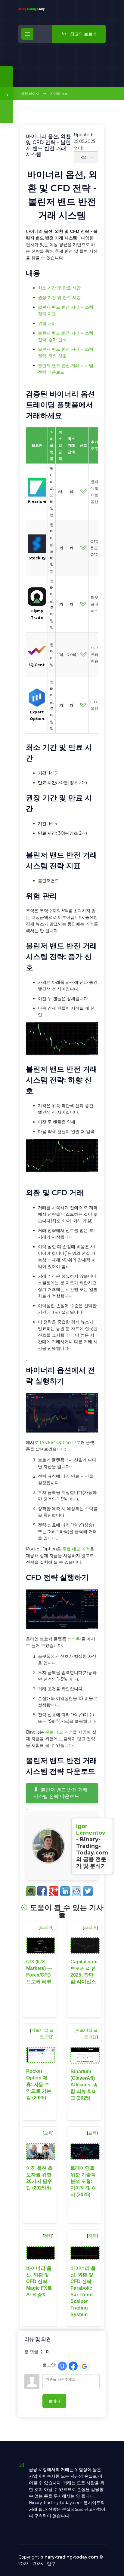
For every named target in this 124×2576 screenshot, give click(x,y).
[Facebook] (42, 1891)
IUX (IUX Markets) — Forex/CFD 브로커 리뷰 (39, 1972)
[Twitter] (88, 1891)
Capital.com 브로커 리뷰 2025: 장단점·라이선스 (84, 1972)
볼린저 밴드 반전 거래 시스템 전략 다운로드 (60, 1793)
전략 (48, 2236)
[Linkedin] (65, 1891)
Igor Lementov (91, 1830)
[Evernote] (31, 1891)
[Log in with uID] (62, 2366)
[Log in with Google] (84, 2366)
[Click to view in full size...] (62, 1054)
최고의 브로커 (83, 34)
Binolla (74, 1639)
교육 (48, 2133)
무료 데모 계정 (76, 1549)
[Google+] (54, 1891)
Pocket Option (55, 1442)
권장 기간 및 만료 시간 (59, 297)
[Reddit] (76, 1891)
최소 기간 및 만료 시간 (59, 288)
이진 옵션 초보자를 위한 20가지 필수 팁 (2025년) (39, 2178)
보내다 (54, 2401)
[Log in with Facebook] (73, 2366)
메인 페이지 (30, 94)
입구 (51, 2564)
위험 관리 (47, 323)
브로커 (46, 1927)
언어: (78, 148)
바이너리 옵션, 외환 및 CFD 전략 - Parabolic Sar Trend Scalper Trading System (83, 2291)
